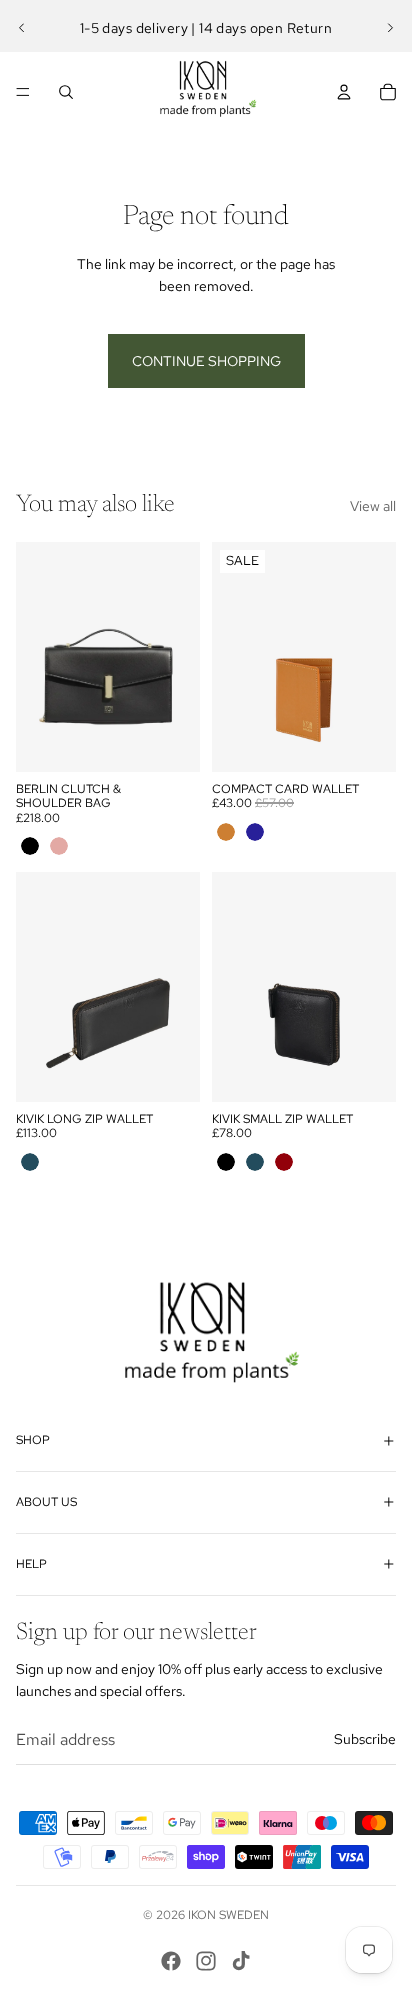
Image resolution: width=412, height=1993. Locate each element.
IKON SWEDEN (228, 1915)
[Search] (66, 92)
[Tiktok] (241, 1961)
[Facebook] (171, 1961)
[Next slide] (390, 28)
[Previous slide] (22, 28)
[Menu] (23, 92)
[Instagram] (206, 1961)
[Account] (344, 92)
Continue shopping (206, 361)
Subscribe (365, 1739)
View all (373, 506)
